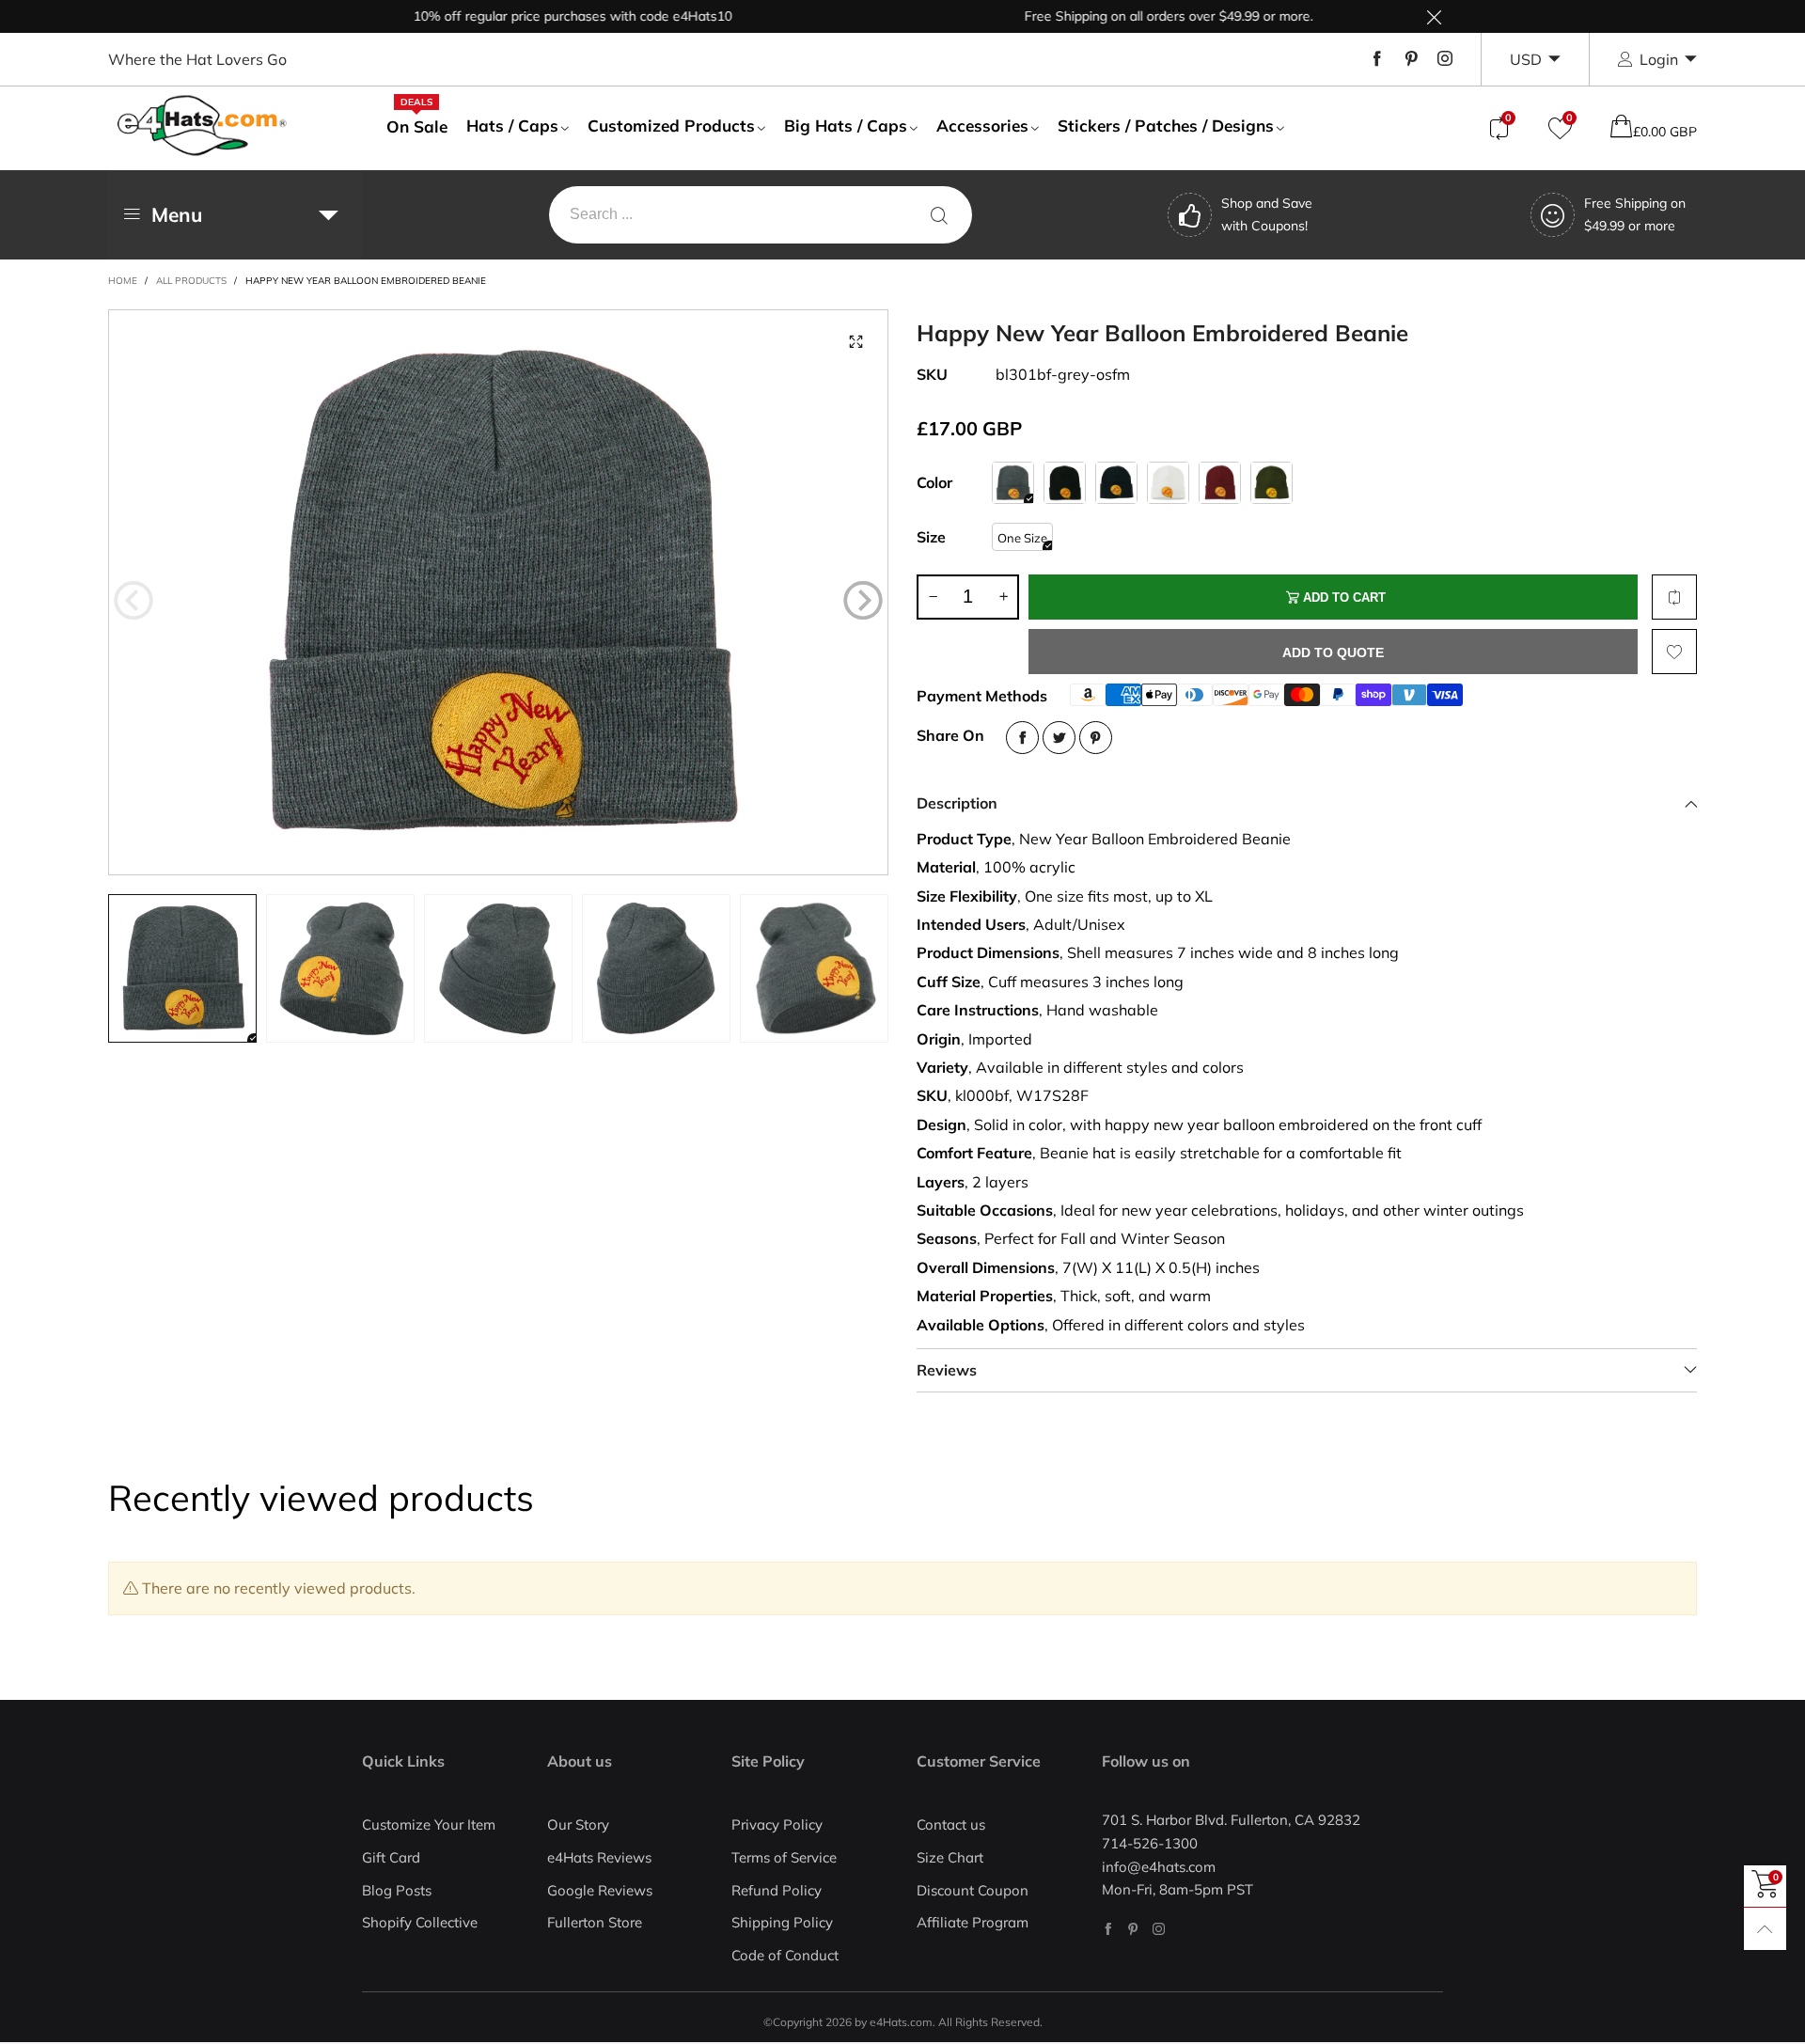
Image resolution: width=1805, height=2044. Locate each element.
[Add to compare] (1674, 597)
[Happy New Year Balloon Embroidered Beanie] (498, 592)
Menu (177, 214)
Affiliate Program (973, 1922)
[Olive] (1271, 483)
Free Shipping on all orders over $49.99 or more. (1119, 16)
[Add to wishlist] (1674, 652)
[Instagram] (1445, 59)
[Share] (1022, 738)
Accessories (982, 126)
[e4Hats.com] (202, 126)
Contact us (951, 1824)
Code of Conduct (785, 1955)
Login (1659, 59)
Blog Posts (397, 1890)
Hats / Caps (512, 126)
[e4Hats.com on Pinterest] (1133, 1929)
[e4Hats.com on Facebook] (1108, 1929)
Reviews (947, 1370)
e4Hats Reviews (599, 1857)
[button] (133, 601)
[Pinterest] (1411, 59)
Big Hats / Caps (846, 126)
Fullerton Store (595, 1922)
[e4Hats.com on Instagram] (1159, 1929)
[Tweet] (1059, 738)
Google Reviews (600, 1890)
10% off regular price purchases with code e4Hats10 (523, 16)
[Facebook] (1377, 59)
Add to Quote (1333, 653)
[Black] (1065, 483)
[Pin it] (1096, 738)
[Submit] (939, 215)
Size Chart (950, 1857)
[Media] (855, 342)
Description (957, 803)
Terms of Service (784, 1857)
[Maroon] (1220, 483)
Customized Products (671, 126)
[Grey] (1013, 483)
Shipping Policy (782, 1922)
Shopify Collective (420, 1922)
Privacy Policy (777, 1824)
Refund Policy (777, 1890)
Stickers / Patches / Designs (1166, 126)
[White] (1168, 483)
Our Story (578, 1824)
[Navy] (1116, 483)
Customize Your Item (429, 1824)
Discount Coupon (973, 1890)
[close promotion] (1434, 16)
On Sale (417, 126)
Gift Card (391, 1857)
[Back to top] (1765, 1929)
